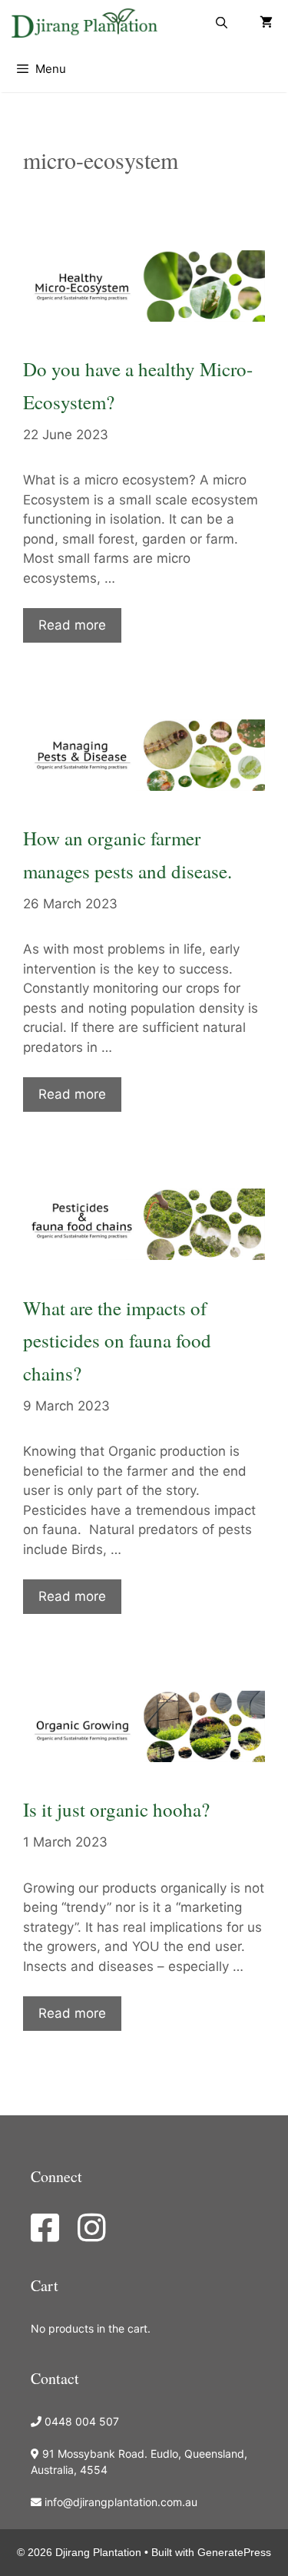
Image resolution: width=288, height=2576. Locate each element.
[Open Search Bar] (222, 23)
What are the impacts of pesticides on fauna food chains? (117, 1341)
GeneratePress (234, 2552)
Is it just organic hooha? (116, 1809)
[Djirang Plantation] (88, 23)
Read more (72, 625)
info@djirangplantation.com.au (121, 2502)
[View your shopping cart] (266, 23)
